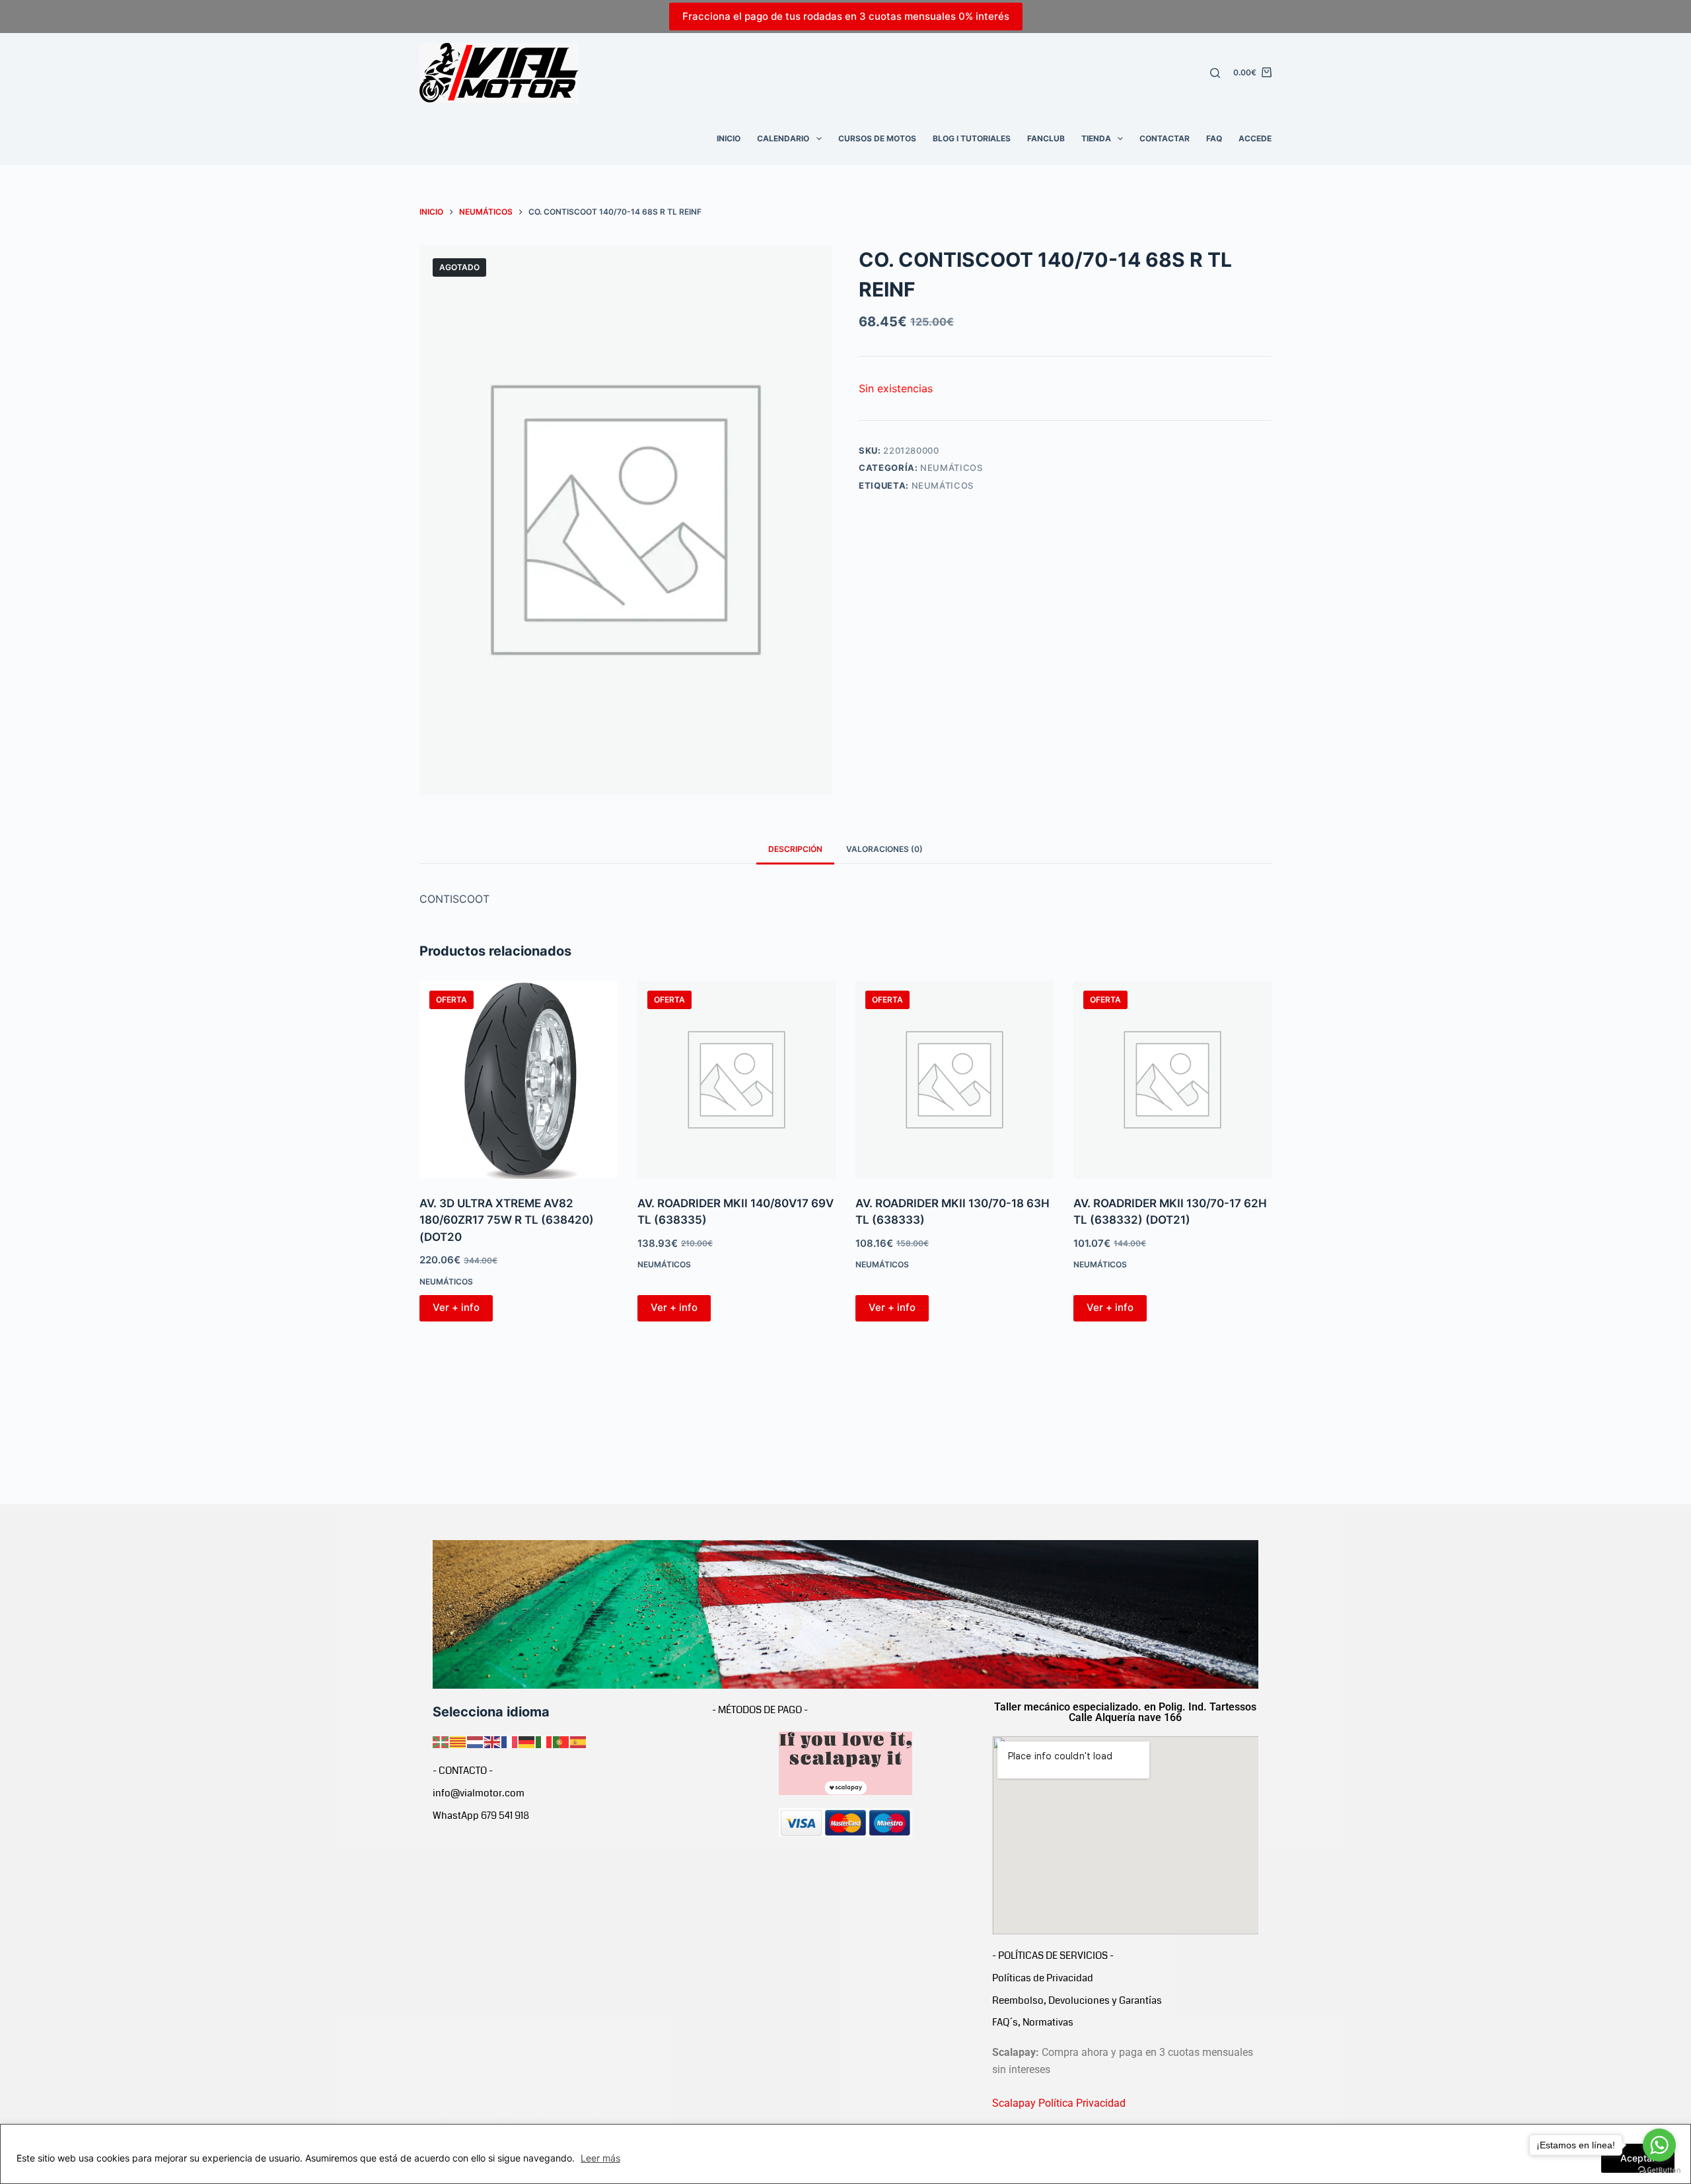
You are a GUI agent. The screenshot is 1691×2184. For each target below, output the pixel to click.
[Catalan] (458, 1741)
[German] (527, 1741)
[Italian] (544, 1741)
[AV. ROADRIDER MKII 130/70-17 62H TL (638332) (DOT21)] (1172, 1080)
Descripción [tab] (795, 849)
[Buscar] (1215, 73)
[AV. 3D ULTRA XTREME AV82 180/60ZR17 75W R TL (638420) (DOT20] (519, 1080)
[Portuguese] (561, 1741)
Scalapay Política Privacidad (1059, 2103)
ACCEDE (1255, 138)
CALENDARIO (783, 138)
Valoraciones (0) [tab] (884, 849)
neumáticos (943, 485)
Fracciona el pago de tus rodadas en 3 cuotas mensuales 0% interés (846, 16)
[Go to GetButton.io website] (1659, 2170)
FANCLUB (1046, 138)
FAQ (1214, 138)
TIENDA (1096, 138)
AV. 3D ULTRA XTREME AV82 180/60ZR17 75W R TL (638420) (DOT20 (507, 1220)
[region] (845, 2154)
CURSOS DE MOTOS (877, 138)
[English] (493, 1741)
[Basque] (441, 1741)
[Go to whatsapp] (1659, 2145)
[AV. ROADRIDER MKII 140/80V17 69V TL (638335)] (737, 1080)
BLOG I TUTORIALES (972, 138)
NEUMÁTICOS (952, 468)
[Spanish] (579, 1741)
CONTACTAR (1165, 138)
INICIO (729, 138)
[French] (510, 1741)
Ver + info (456, 1307)
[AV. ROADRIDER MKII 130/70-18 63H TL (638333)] (954, 1080)
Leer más (600, 2158)
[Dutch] (476, 1741)
